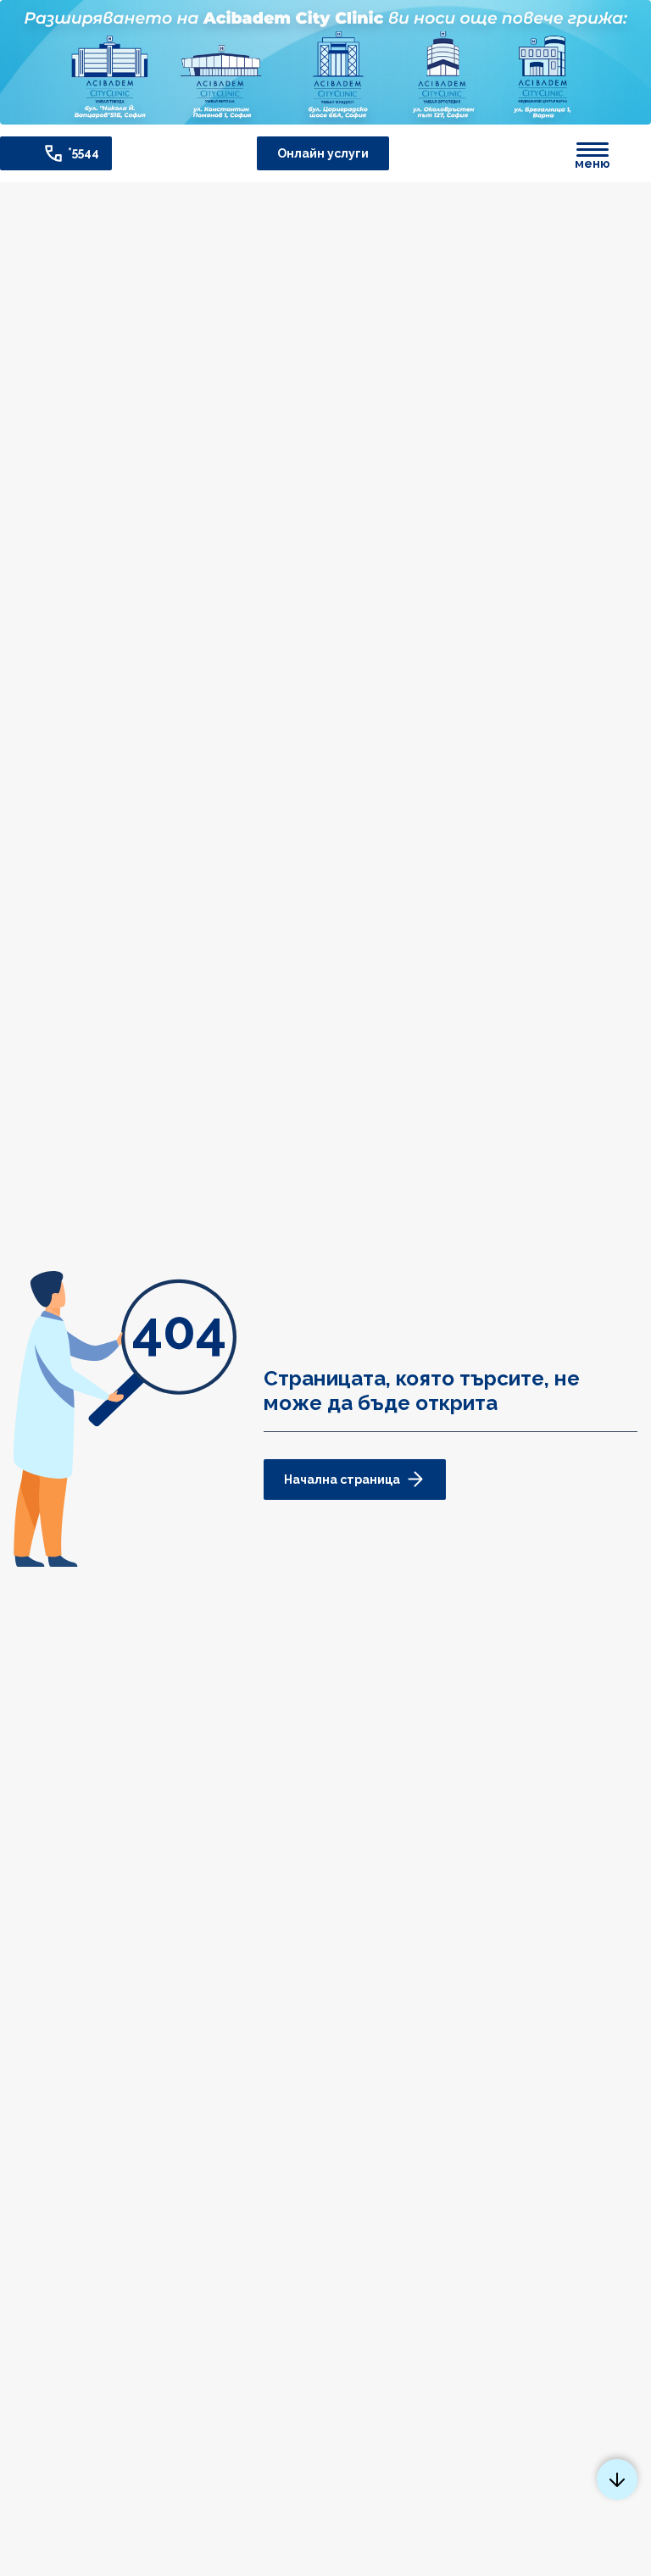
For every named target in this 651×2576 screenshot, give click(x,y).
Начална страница (342, 1480)
